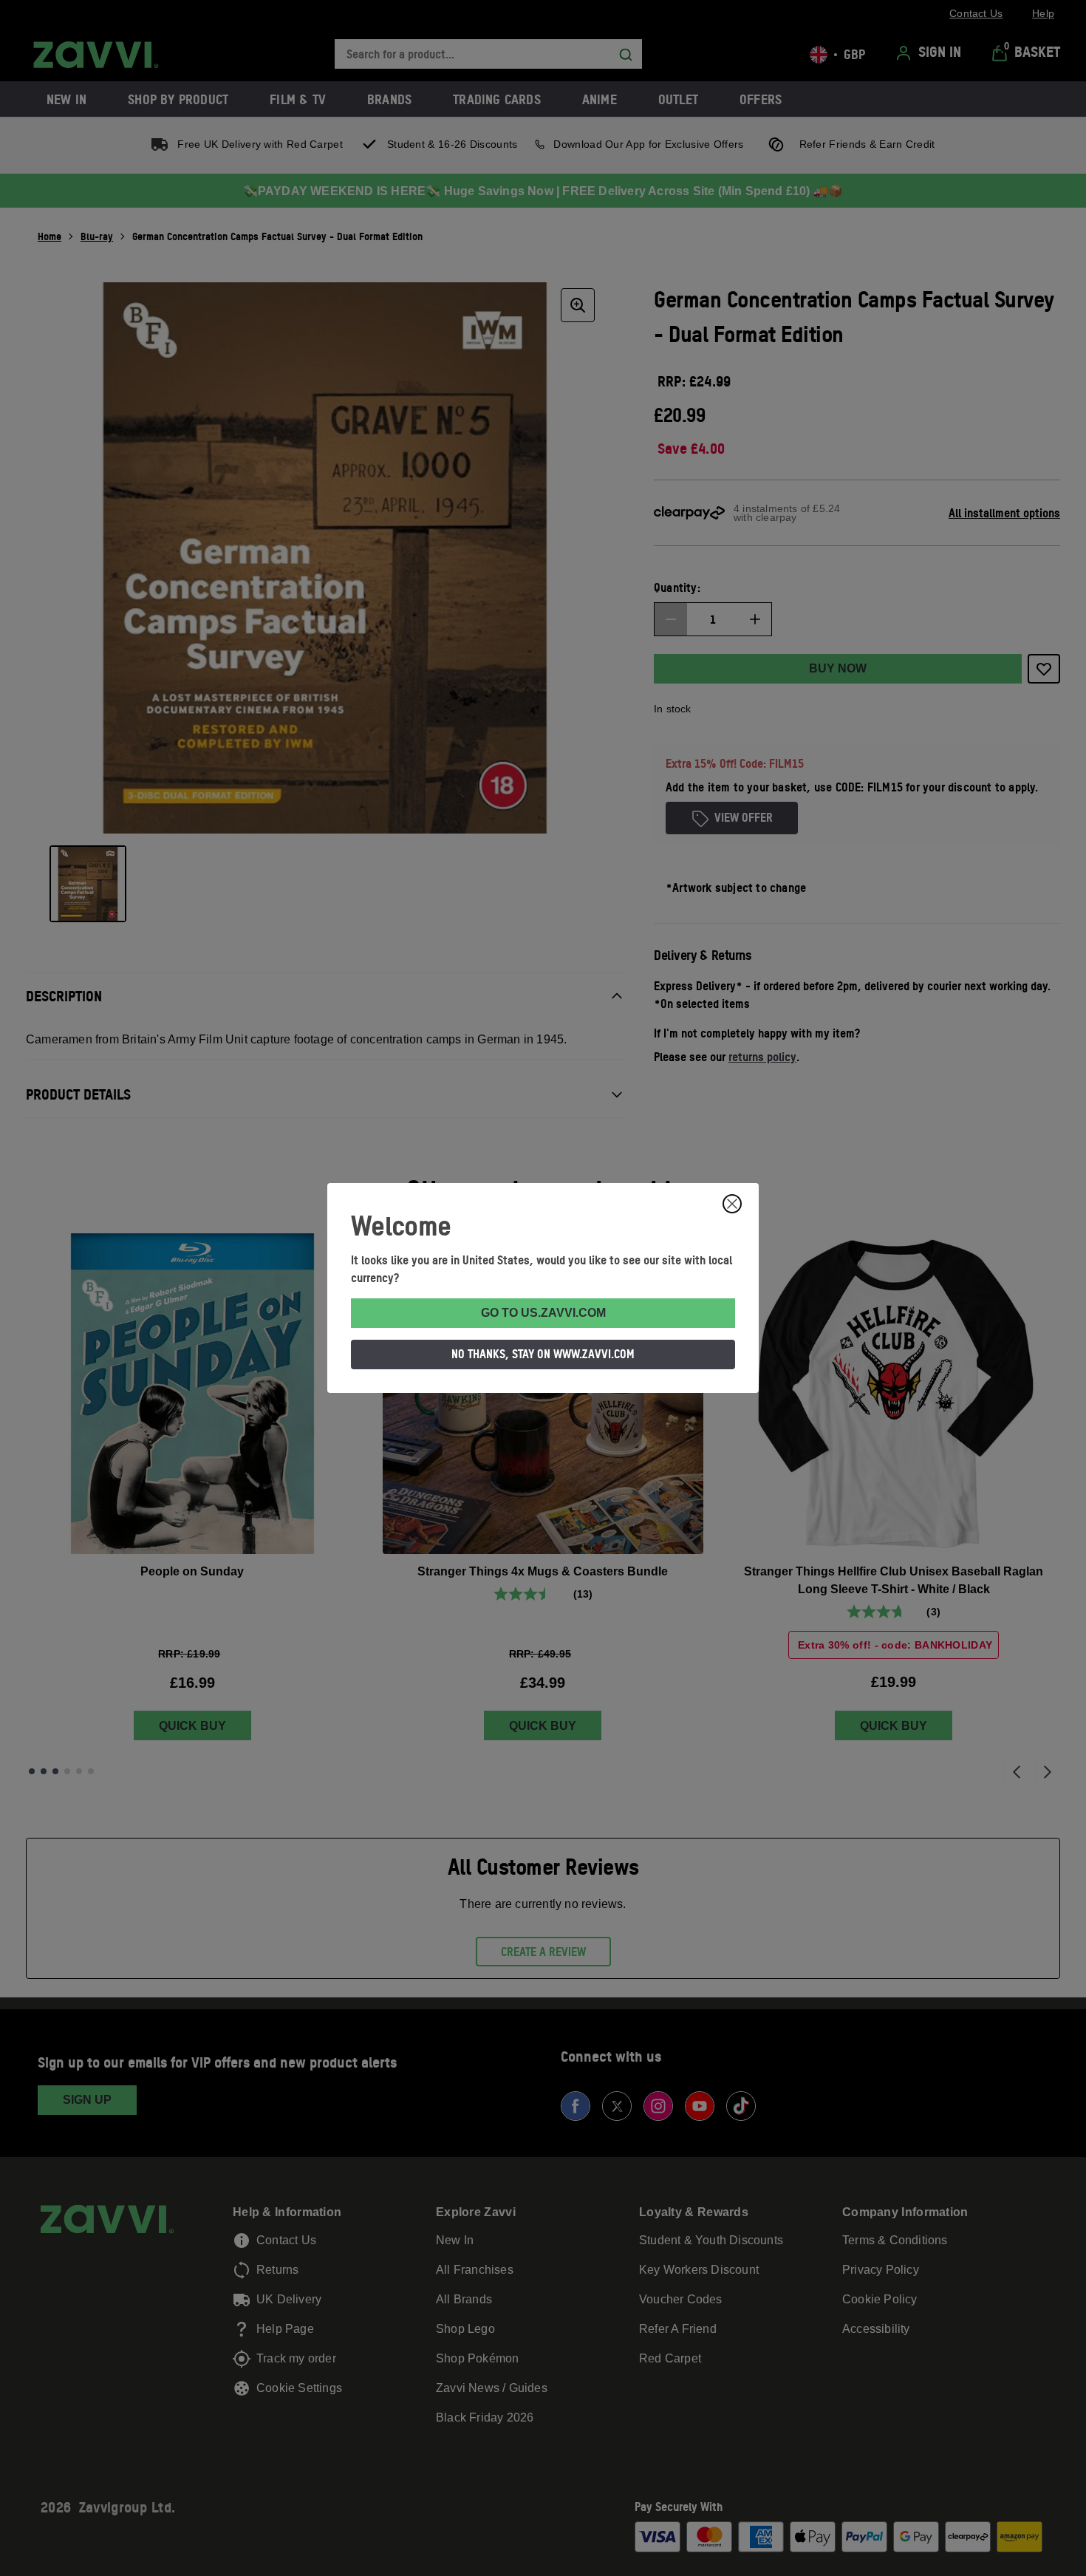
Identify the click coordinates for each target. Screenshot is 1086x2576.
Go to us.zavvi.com (543, 1313)
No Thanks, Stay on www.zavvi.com (543, 1354)
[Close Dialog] (732, 1204)
